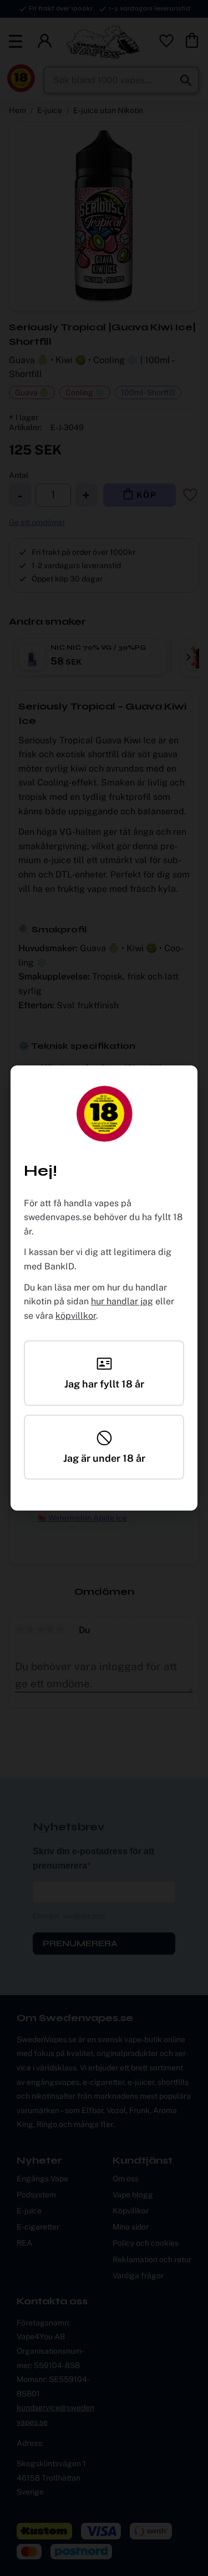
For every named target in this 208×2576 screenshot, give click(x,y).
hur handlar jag (122, 1301)
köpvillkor (76, 1316)
